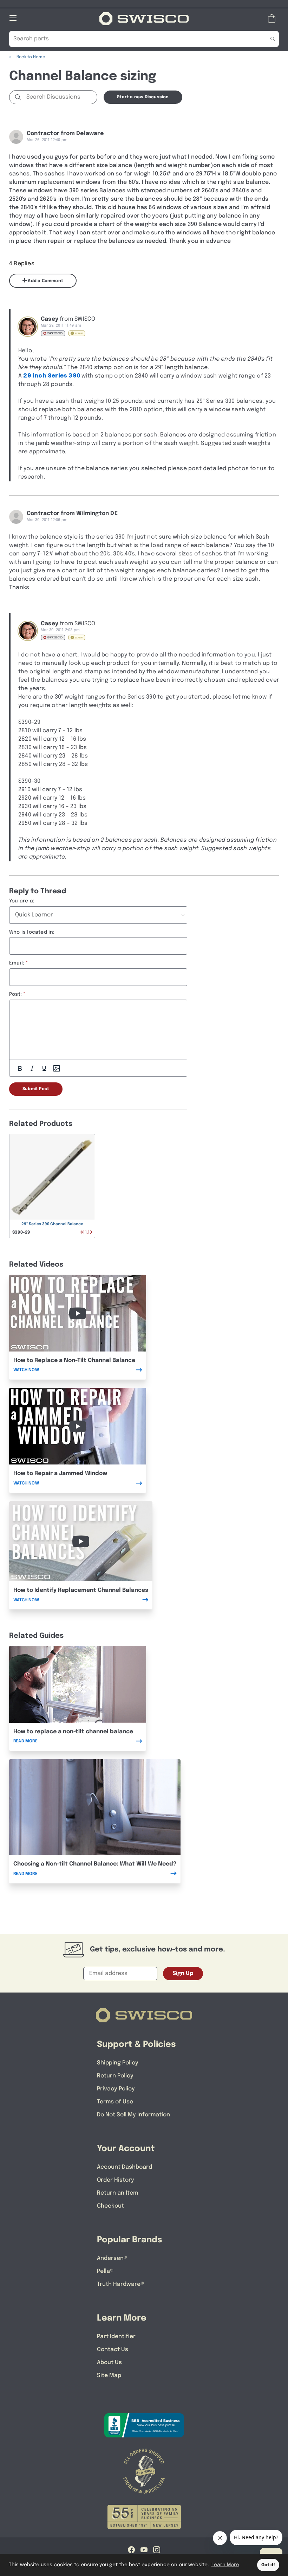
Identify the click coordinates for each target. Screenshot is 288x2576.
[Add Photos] (57, 1068)
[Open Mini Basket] (273, 19)
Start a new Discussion (143, 97)
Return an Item (117, 2193)
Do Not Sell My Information (133, 2115)
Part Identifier (116, 2337)
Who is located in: (32, 932)
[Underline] (44, 1068)
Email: (17, 963)
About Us (109, 2363)
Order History (116, 2180)
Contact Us (113, 2350)
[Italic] (32, 1068)
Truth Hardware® (120, 2284)
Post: (15, 994)
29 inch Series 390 (52, 376)
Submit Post (36, 1089)
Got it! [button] (268, 2565)
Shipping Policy (118, 2063)
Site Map (109, 2375)
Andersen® (112, 2258)
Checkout (110, 2206)
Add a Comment (45, 281)
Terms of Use (115, 2102)
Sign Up (183, 1973)
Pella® (105, 2271)
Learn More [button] (225, 2565)
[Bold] (20, 1068)
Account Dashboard (125, 2167)
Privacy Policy (116, 2089)
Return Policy (115, 2076)
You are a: (22, 901)
